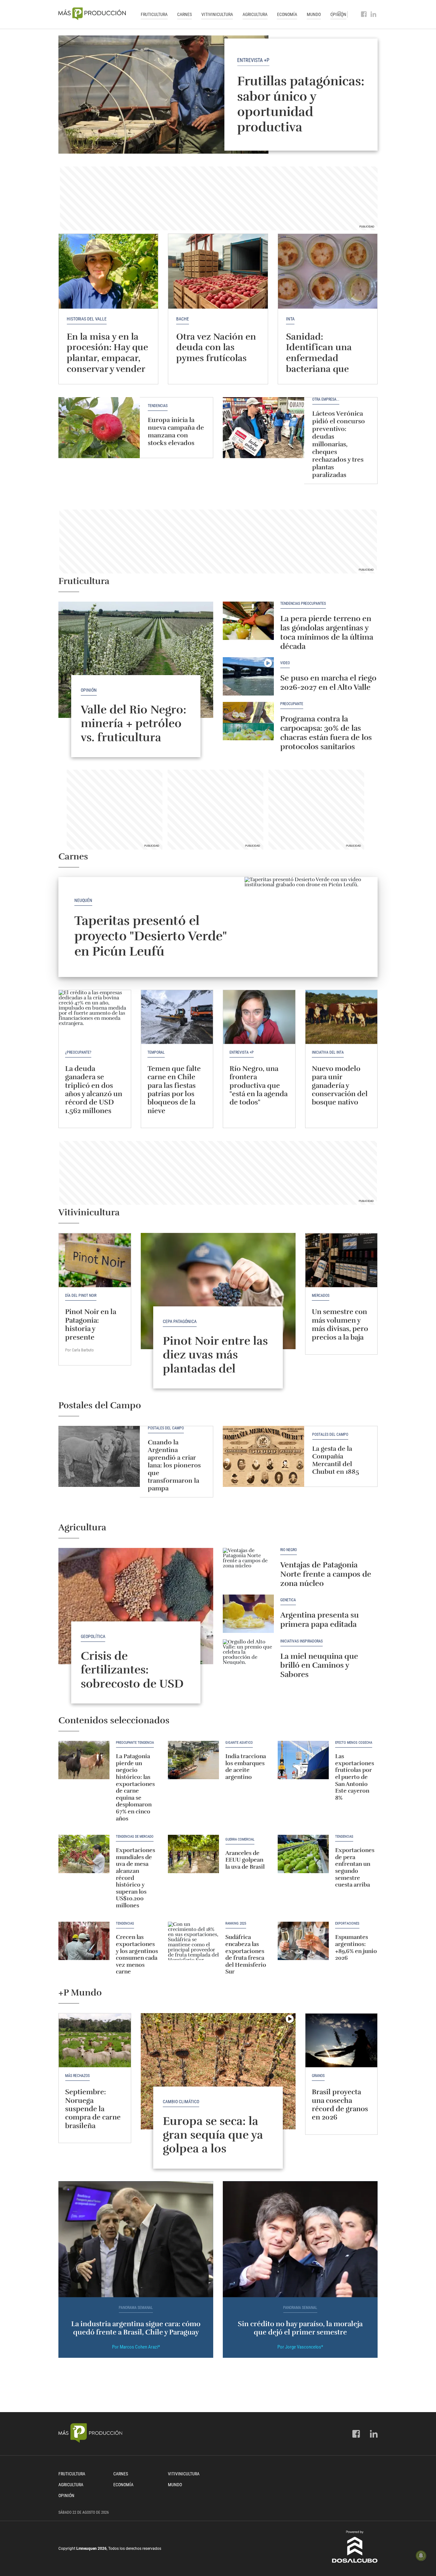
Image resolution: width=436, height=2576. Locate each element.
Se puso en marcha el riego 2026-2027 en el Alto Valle (328, 683)
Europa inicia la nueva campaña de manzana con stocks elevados (176, 431)
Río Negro (289, 1550)
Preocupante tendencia (135, 1743)
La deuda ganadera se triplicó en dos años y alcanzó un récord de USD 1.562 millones (94, 1090)
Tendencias (158, 406)
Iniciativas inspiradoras (301, 1641)
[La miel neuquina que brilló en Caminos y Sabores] (248, 1658)
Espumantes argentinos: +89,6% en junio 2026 (356, 1947)
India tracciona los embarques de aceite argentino (246, 1767)
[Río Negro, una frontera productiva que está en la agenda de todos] (259, 1017)
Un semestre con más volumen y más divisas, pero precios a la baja (340, 1324)
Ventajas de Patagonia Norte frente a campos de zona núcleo (326, 1574)
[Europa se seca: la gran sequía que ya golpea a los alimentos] (218, 2071)
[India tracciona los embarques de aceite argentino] (193, 1760)
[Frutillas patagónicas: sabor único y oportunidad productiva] (218, 95)
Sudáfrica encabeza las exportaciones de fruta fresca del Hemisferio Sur (246, 1954)
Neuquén (83, 900)
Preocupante (292, 704)
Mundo (314, 14)
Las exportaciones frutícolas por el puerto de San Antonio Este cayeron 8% (355, 1777)
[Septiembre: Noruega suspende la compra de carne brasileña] (95, 2040)
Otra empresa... (326, 400)
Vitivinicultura (217, 14)
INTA (290, 319)
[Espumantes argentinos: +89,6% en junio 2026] (303, 1941)
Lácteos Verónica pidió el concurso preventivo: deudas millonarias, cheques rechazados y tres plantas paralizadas (338, 444)
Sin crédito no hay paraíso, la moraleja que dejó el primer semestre (300, 2328)
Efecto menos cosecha (354, 1743)
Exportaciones (347, 1924)
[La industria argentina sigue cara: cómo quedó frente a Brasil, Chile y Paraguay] (136, 2239)
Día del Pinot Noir (81, 1296)
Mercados (321, 1296)
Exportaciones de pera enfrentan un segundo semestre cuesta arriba (355, 1867)
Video (285, 663)
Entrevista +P (253, 60)
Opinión (89, 690)
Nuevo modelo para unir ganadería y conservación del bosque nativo (340, 1085)
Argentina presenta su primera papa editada (319, 1620)
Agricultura (255, 14)
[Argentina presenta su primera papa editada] (248, 1614)
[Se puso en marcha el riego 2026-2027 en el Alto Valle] (248, 676)
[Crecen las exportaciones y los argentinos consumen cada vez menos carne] (84, 1941)
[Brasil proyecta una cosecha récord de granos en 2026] (342, 2040)
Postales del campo (166, 1428)
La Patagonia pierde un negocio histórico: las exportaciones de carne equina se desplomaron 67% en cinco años (135, 1787)
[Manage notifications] (421, 2556)
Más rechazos (77, 2076)
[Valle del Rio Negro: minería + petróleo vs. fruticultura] (136, 660)
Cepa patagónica (180, 1321)
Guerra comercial (240, 1840)
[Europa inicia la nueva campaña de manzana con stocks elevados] (99, 428)
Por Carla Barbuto (79, 1350)
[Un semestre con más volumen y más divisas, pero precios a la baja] (342, 1260)
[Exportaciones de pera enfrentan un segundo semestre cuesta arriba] (303, 1854)
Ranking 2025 (236, 1924)
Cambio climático (181, 2102)
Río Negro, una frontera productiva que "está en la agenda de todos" (259, 1085)
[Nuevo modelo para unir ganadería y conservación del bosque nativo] (342, 1017)
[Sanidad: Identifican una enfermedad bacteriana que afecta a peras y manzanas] (328, 271)
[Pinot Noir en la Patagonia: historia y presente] (95, 1260)
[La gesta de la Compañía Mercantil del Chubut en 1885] (263, 1456)
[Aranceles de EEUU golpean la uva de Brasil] (193, 1854)
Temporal (156, 1052)
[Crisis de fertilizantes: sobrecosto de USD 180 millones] (136, 1606)
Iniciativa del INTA (328, 1052)
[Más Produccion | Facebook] (364, 14)
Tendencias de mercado (135, 1837)
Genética (288, 1600)
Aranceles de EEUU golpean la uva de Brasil (245, 1860)
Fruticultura (154, 14)
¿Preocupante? (78, 1052)
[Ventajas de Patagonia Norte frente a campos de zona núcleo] (248, 1567)
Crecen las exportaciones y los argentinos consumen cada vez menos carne (137, 1954)
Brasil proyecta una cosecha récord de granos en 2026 (340, 2104)
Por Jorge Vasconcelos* (300, 2347)
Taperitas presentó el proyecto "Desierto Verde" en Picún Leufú (150, 936)
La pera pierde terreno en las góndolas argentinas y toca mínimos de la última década (327, 632)
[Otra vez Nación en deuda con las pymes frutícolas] (218, 271)
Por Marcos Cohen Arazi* (136, 2347)
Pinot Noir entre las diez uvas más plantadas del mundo (215, 1362)
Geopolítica (93, 1636)
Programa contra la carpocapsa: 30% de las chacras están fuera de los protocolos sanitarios (326, 733)
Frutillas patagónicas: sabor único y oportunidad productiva (301, 104)
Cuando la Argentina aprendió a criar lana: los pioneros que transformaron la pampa (174, 1465)
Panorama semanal (136, 2308)
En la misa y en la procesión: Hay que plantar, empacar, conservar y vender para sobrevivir (107, 358)
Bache (183, 319)
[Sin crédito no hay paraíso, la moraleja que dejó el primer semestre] (300, 2239)
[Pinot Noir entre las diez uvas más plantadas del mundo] (218, 1291)
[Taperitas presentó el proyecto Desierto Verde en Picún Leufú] (311, 927)
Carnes (184, 14)
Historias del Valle (87, 319)
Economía (287, 14)
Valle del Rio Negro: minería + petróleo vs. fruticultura (134, 723)
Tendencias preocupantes (303, 604)
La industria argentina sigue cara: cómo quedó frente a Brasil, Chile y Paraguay (136, 2328)
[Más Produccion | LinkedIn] (374, 14)
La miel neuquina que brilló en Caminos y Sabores (320, 1665)
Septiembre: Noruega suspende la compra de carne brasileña (93, 2109)
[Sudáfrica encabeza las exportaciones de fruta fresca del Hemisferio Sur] (193, 1941)
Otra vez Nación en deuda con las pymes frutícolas (216, 347)
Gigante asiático (239, 1743)
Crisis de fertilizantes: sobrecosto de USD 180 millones (132, 1677)
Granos (318, 2076)
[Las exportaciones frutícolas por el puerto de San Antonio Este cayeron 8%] (303, 1760)
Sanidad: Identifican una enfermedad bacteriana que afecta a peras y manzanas (319, 364)
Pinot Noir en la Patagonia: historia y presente (91, 1324)
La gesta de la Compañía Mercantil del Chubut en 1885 (336, 1460)
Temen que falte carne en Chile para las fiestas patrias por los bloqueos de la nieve (174, 1090)
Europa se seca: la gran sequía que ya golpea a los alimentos (213, 2142)
